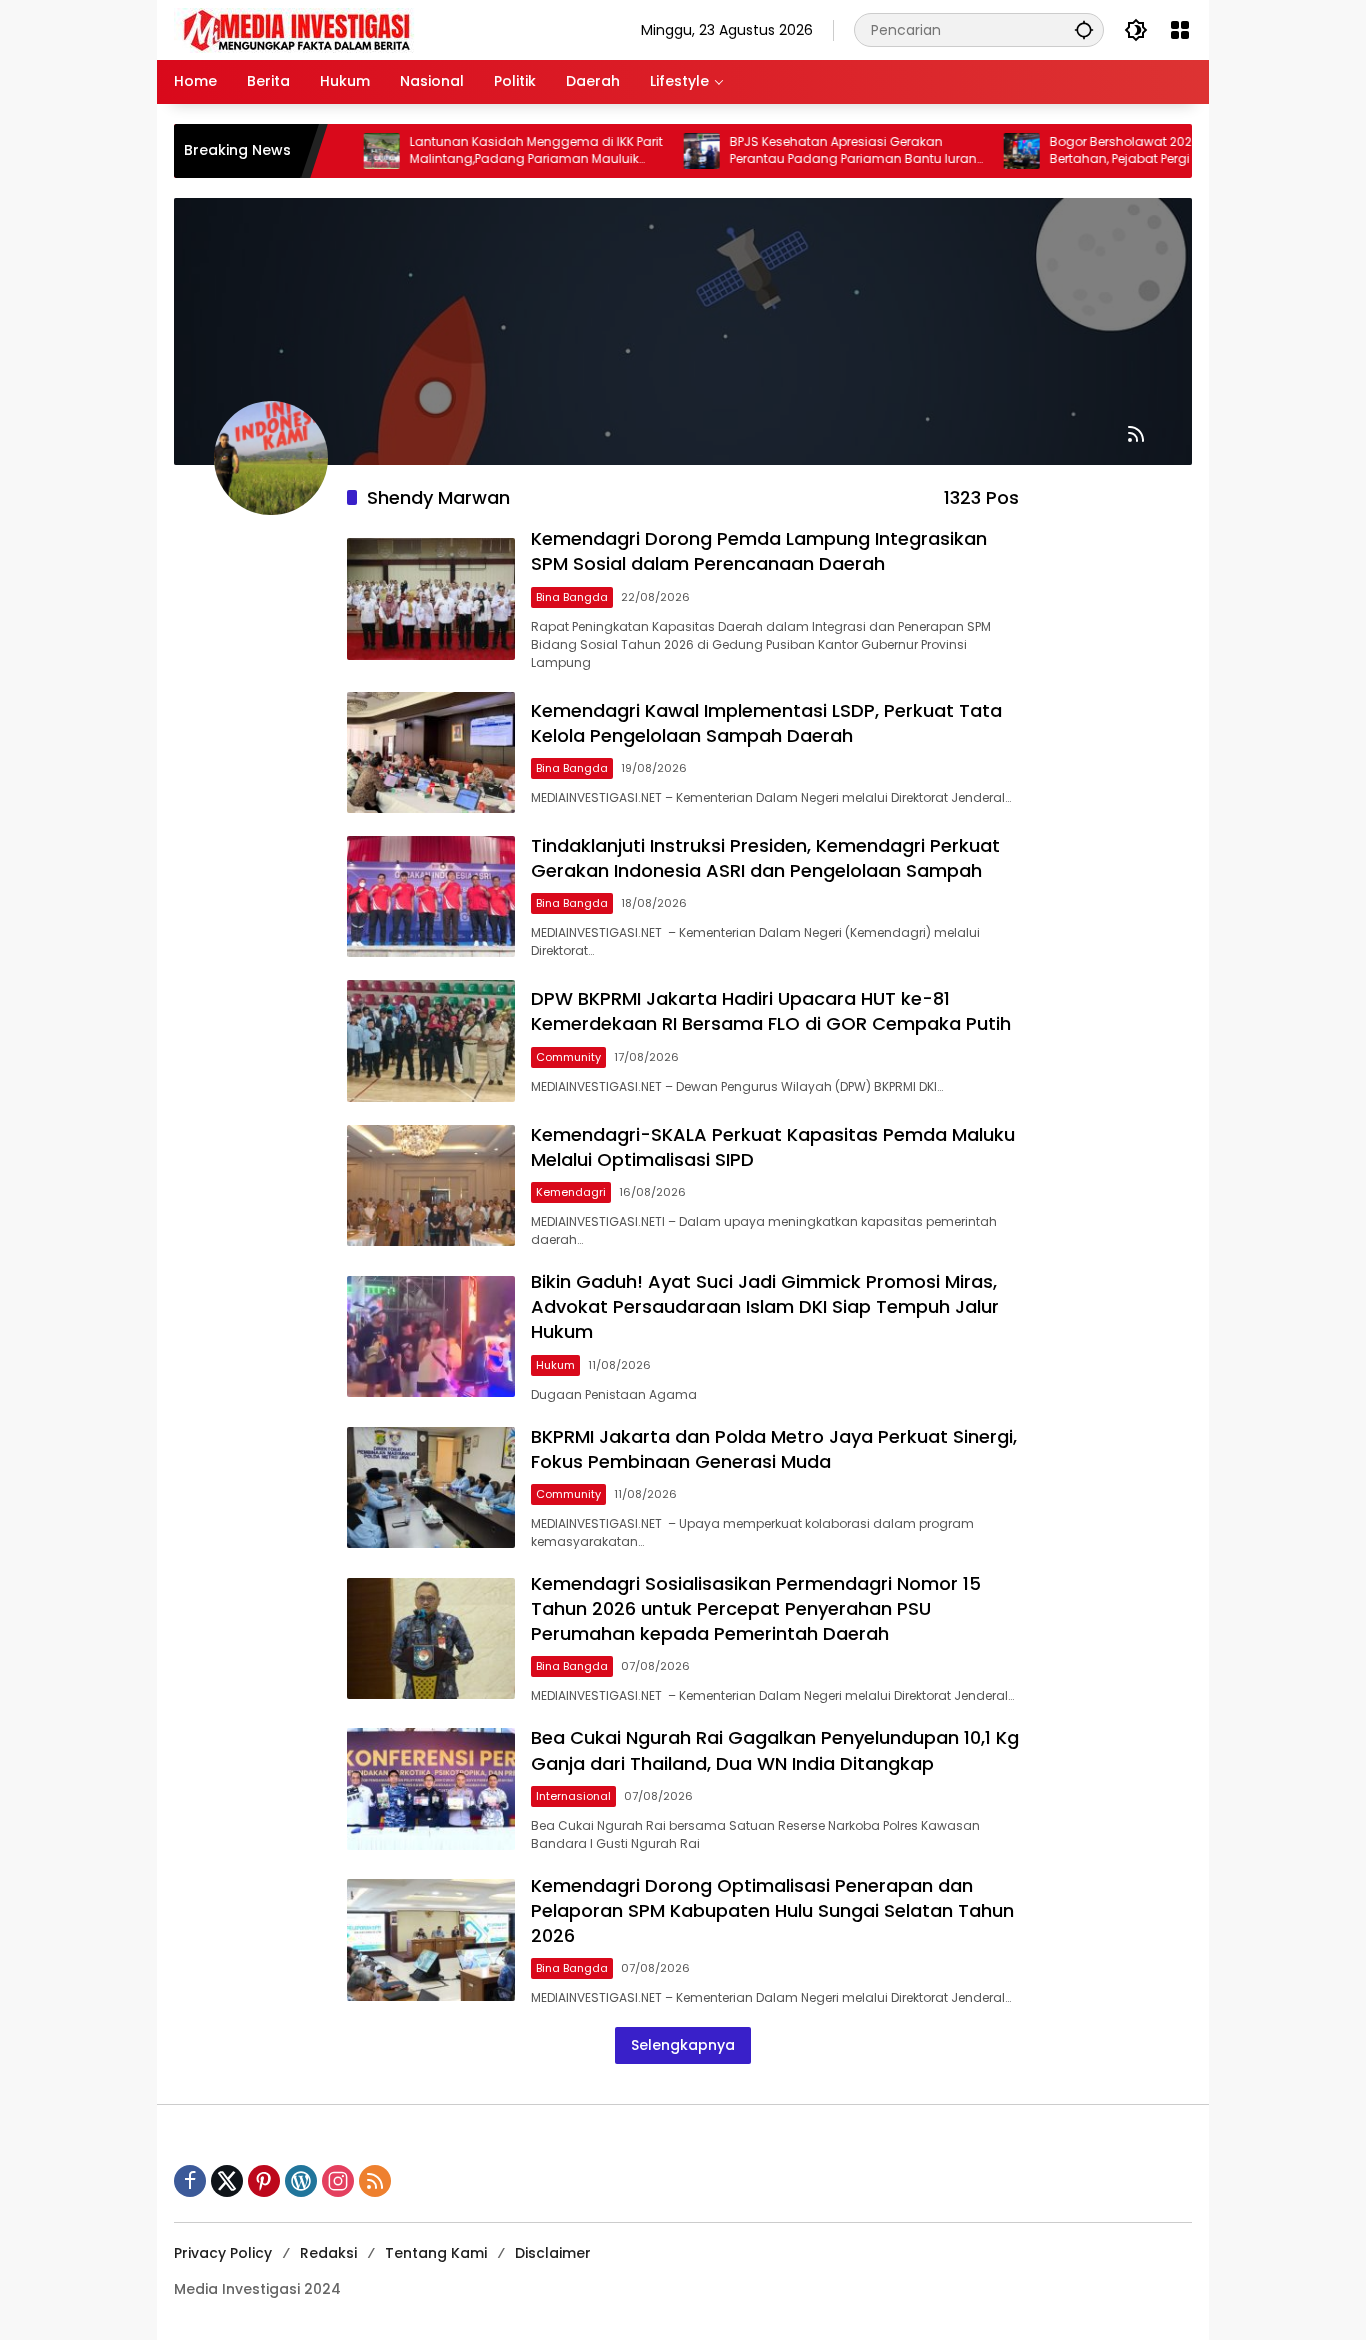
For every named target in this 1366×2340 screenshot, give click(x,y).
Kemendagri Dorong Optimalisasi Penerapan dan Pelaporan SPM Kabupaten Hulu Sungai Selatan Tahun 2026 (772, 1910)
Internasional (573, 1796)
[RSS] (375, 2181)
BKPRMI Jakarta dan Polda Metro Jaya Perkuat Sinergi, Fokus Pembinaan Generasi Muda (774, 1449)
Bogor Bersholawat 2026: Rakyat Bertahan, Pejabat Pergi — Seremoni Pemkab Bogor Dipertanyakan (1107, 151)
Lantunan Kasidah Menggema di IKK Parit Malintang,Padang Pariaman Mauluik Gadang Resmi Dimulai (486, 151)
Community (568, 1057)
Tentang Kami (436, 2253)
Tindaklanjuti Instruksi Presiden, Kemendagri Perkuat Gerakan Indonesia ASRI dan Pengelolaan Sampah (765, 858)
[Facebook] (190, 2181)
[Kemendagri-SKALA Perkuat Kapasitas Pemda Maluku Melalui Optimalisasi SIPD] (431, 1185)
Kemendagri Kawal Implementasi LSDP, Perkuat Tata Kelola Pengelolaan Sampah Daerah (766, 723)
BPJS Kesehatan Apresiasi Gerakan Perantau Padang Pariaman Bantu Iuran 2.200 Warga (803, 151)
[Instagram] (338, 2181)
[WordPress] (301, 2181)
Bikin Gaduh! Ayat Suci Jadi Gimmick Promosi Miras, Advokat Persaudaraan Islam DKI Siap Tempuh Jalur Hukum (765, 1306)
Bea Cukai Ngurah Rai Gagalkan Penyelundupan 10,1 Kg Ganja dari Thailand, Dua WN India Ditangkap (775, 1750)
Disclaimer (553, 2253)
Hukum (555, 1365)
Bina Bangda (572, 597)
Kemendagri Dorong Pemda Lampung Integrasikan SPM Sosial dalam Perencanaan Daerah (759, 551)
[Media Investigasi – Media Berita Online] (349, 29)
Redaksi (328, 2253)
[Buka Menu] (1180, 30)
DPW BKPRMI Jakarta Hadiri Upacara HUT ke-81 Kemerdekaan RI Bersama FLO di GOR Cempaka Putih (771, 1011)
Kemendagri (571, 1192)
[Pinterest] (264, 2181)
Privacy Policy (223, 2253)
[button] (1084, 29)
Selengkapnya (683, 2045)
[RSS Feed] (1136, 434)
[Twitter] (227, 2181)
